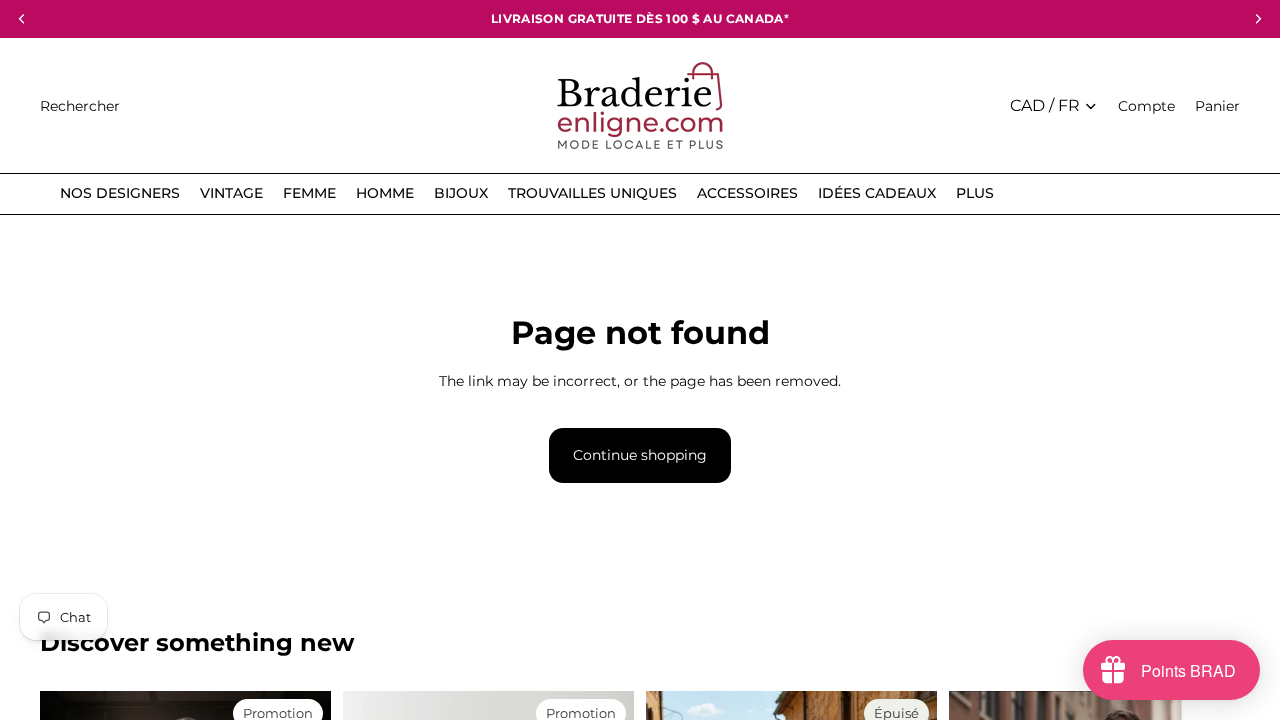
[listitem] (975, 193)
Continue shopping (640, 455)
